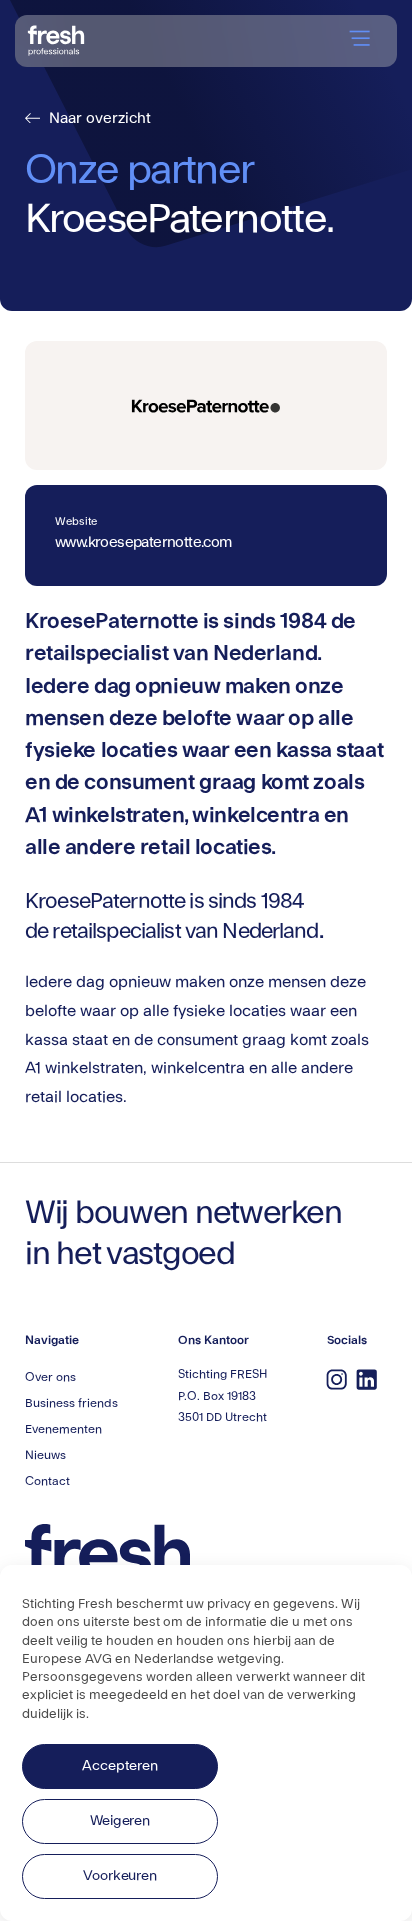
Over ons (50, 1377)
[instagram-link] (337, 1379)
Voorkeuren (120, 1876)
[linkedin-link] (367, 1379)
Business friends (71, 1403)
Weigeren (120, 1821)
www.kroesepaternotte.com (143, 542)
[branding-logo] (56, 38)
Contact (47, 1481)
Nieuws (45, 1455)
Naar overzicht (90, 118)
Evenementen (63, 1429)
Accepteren (119, 1766)
